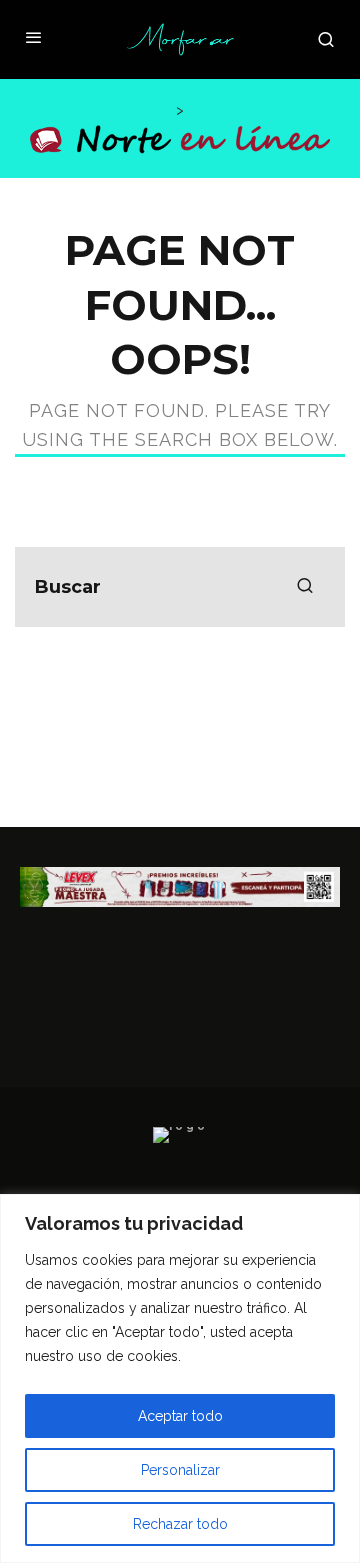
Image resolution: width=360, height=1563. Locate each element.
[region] (180, 1378)
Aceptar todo (180, 1416)
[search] (305, 587)
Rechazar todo (180, 1524)
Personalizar (180, 1470)
